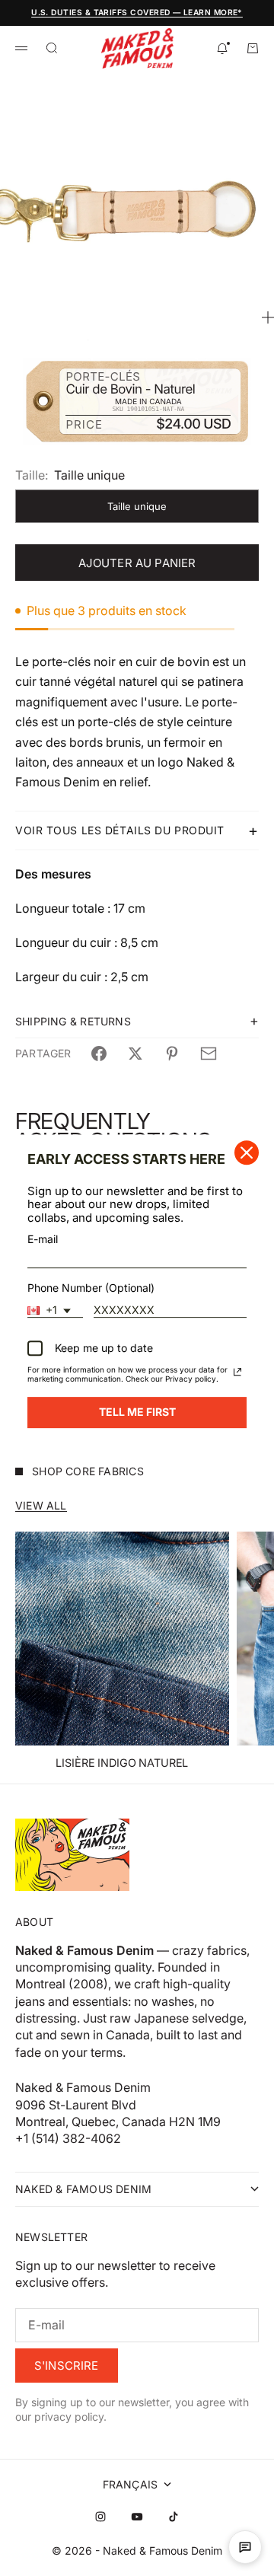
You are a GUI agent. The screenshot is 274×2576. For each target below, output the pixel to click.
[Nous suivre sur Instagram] (100, 2517)
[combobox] (55, 1311)
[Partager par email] (209, 1054)
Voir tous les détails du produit (120, 830)
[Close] (247, 1153)
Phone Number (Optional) (91, 1288)
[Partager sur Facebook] (99, 1054)
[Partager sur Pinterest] (172, 1054)
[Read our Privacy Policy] (237, 1372)
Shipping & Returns (73, 1021)
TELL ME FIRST (137, 1412)
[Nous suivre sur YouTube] (137, 2517)
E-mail (43, 1239)
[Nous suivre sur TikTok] (174, 2517)
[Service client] (245, 2547)
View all (41, 1505)
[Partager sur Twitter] (135, 1054)
